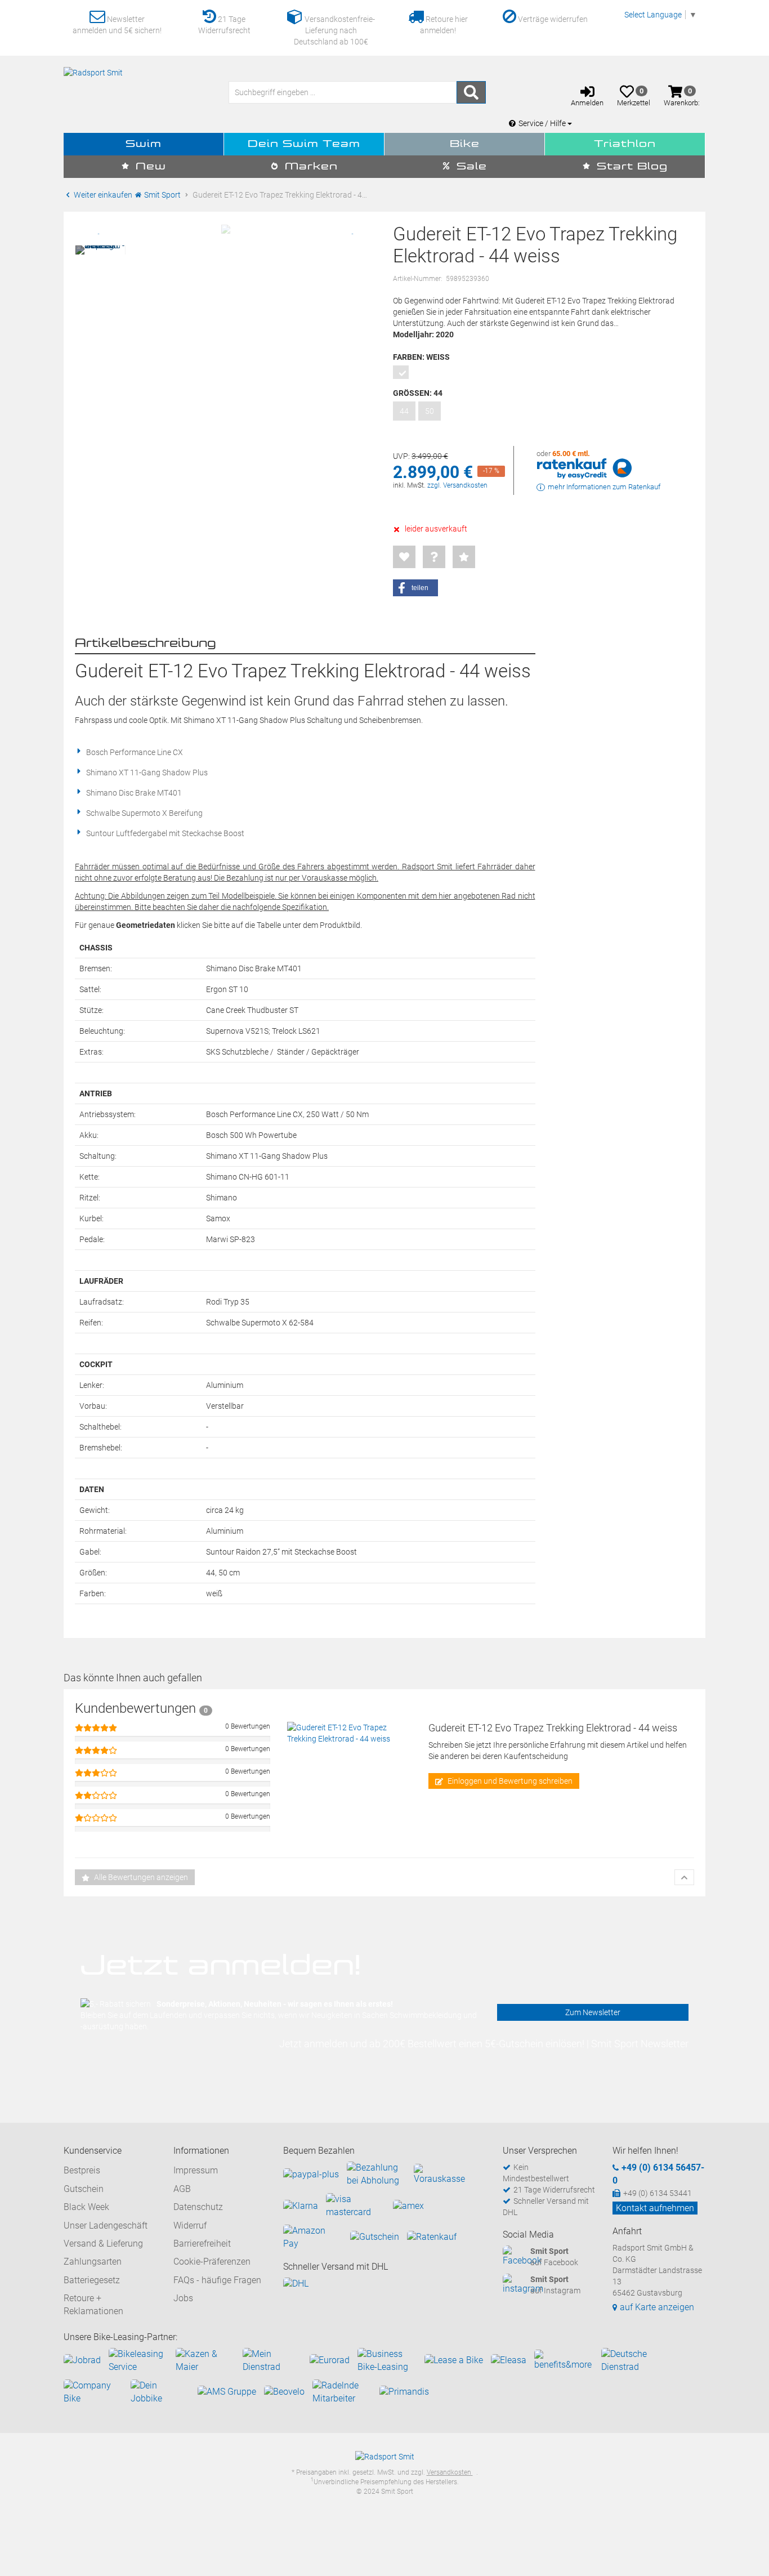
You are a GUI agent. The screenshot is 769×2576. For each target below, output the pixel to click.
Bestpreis (82, 2170)
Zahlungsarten (93, 2262)
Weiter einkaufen (102, 195)
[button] (415, 588)
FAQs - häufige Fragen (217, 2280)
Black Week (86, 2207)
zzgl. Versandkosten (457, 485)
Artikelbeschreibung (146, 644)
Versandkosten (450, 2472)
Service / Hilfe (543, 123)
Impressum (196, 2170)
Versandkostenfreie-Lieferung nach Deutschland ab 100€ (334, 30)
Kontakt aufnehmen (655, 2208)
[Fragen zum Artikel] (434, 557)
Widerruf (190, 2225)
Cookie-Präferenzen (212, 2262)
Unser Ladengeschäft (106, 2225)
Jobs (183, 2298)
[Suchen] (471, 92)
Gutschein (84, 2189)
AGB (182, 2189)
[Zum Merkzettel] (404, 557)
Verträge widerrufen (552, 19)
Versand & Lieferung (103, 2244)
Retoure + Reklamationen (93, 2304)
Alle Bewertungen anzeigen (140, 1877)
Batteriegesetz (92, 2280)
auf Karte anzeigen (657, 2307)
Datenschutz (198, 2207)
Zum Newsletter (593, 2012)
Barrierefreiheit (202, 2244)
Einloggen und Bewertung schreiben (509, 1781)
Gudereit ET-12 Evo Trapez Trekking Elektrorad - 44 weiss (553, 1728)
